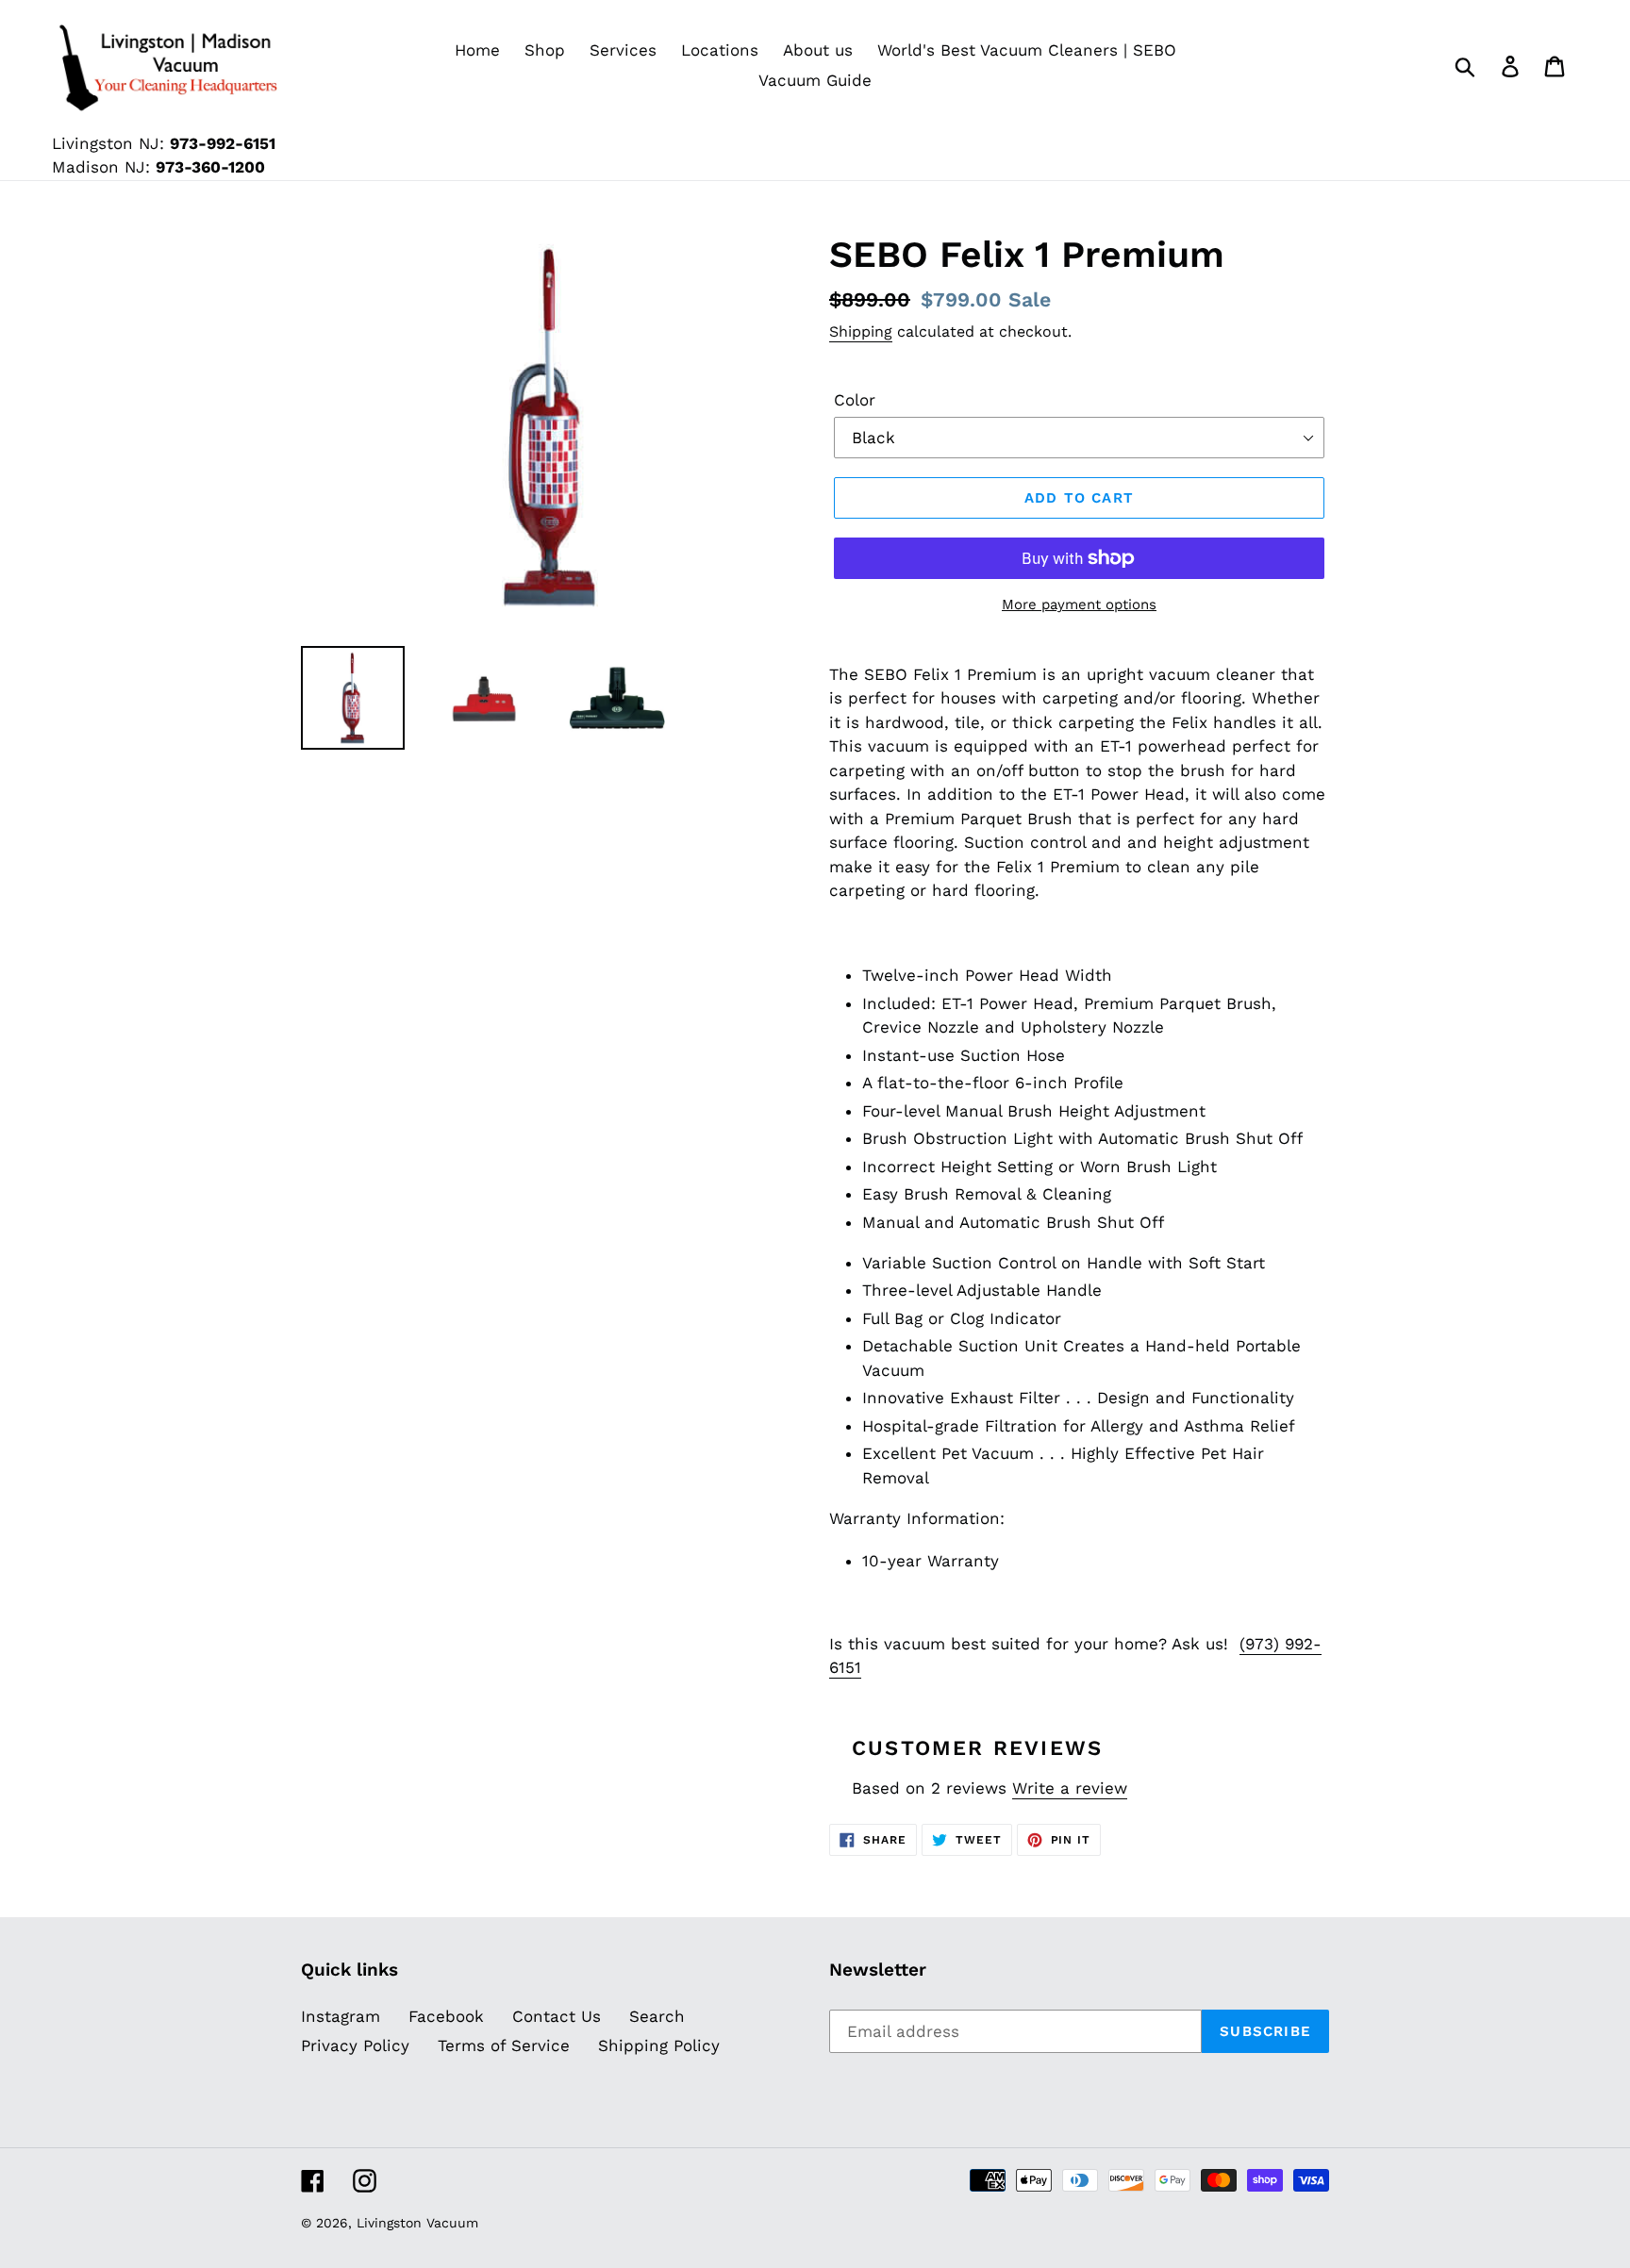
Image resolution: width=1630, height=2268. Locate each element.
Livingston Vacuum (417, 2223)
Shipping (861, 331)
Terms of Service (504, 2045)
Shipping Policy (659, 2045)
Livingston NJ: (164, 143)
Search (657, 2016)
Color (855, 400)
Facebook (446, 2016)
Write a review (1070, 1788)
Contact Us (557, 2016)
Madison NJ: (158, 167)
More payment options (1079, 604)
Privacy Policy (355, 2045)
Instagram (341, 2016)
